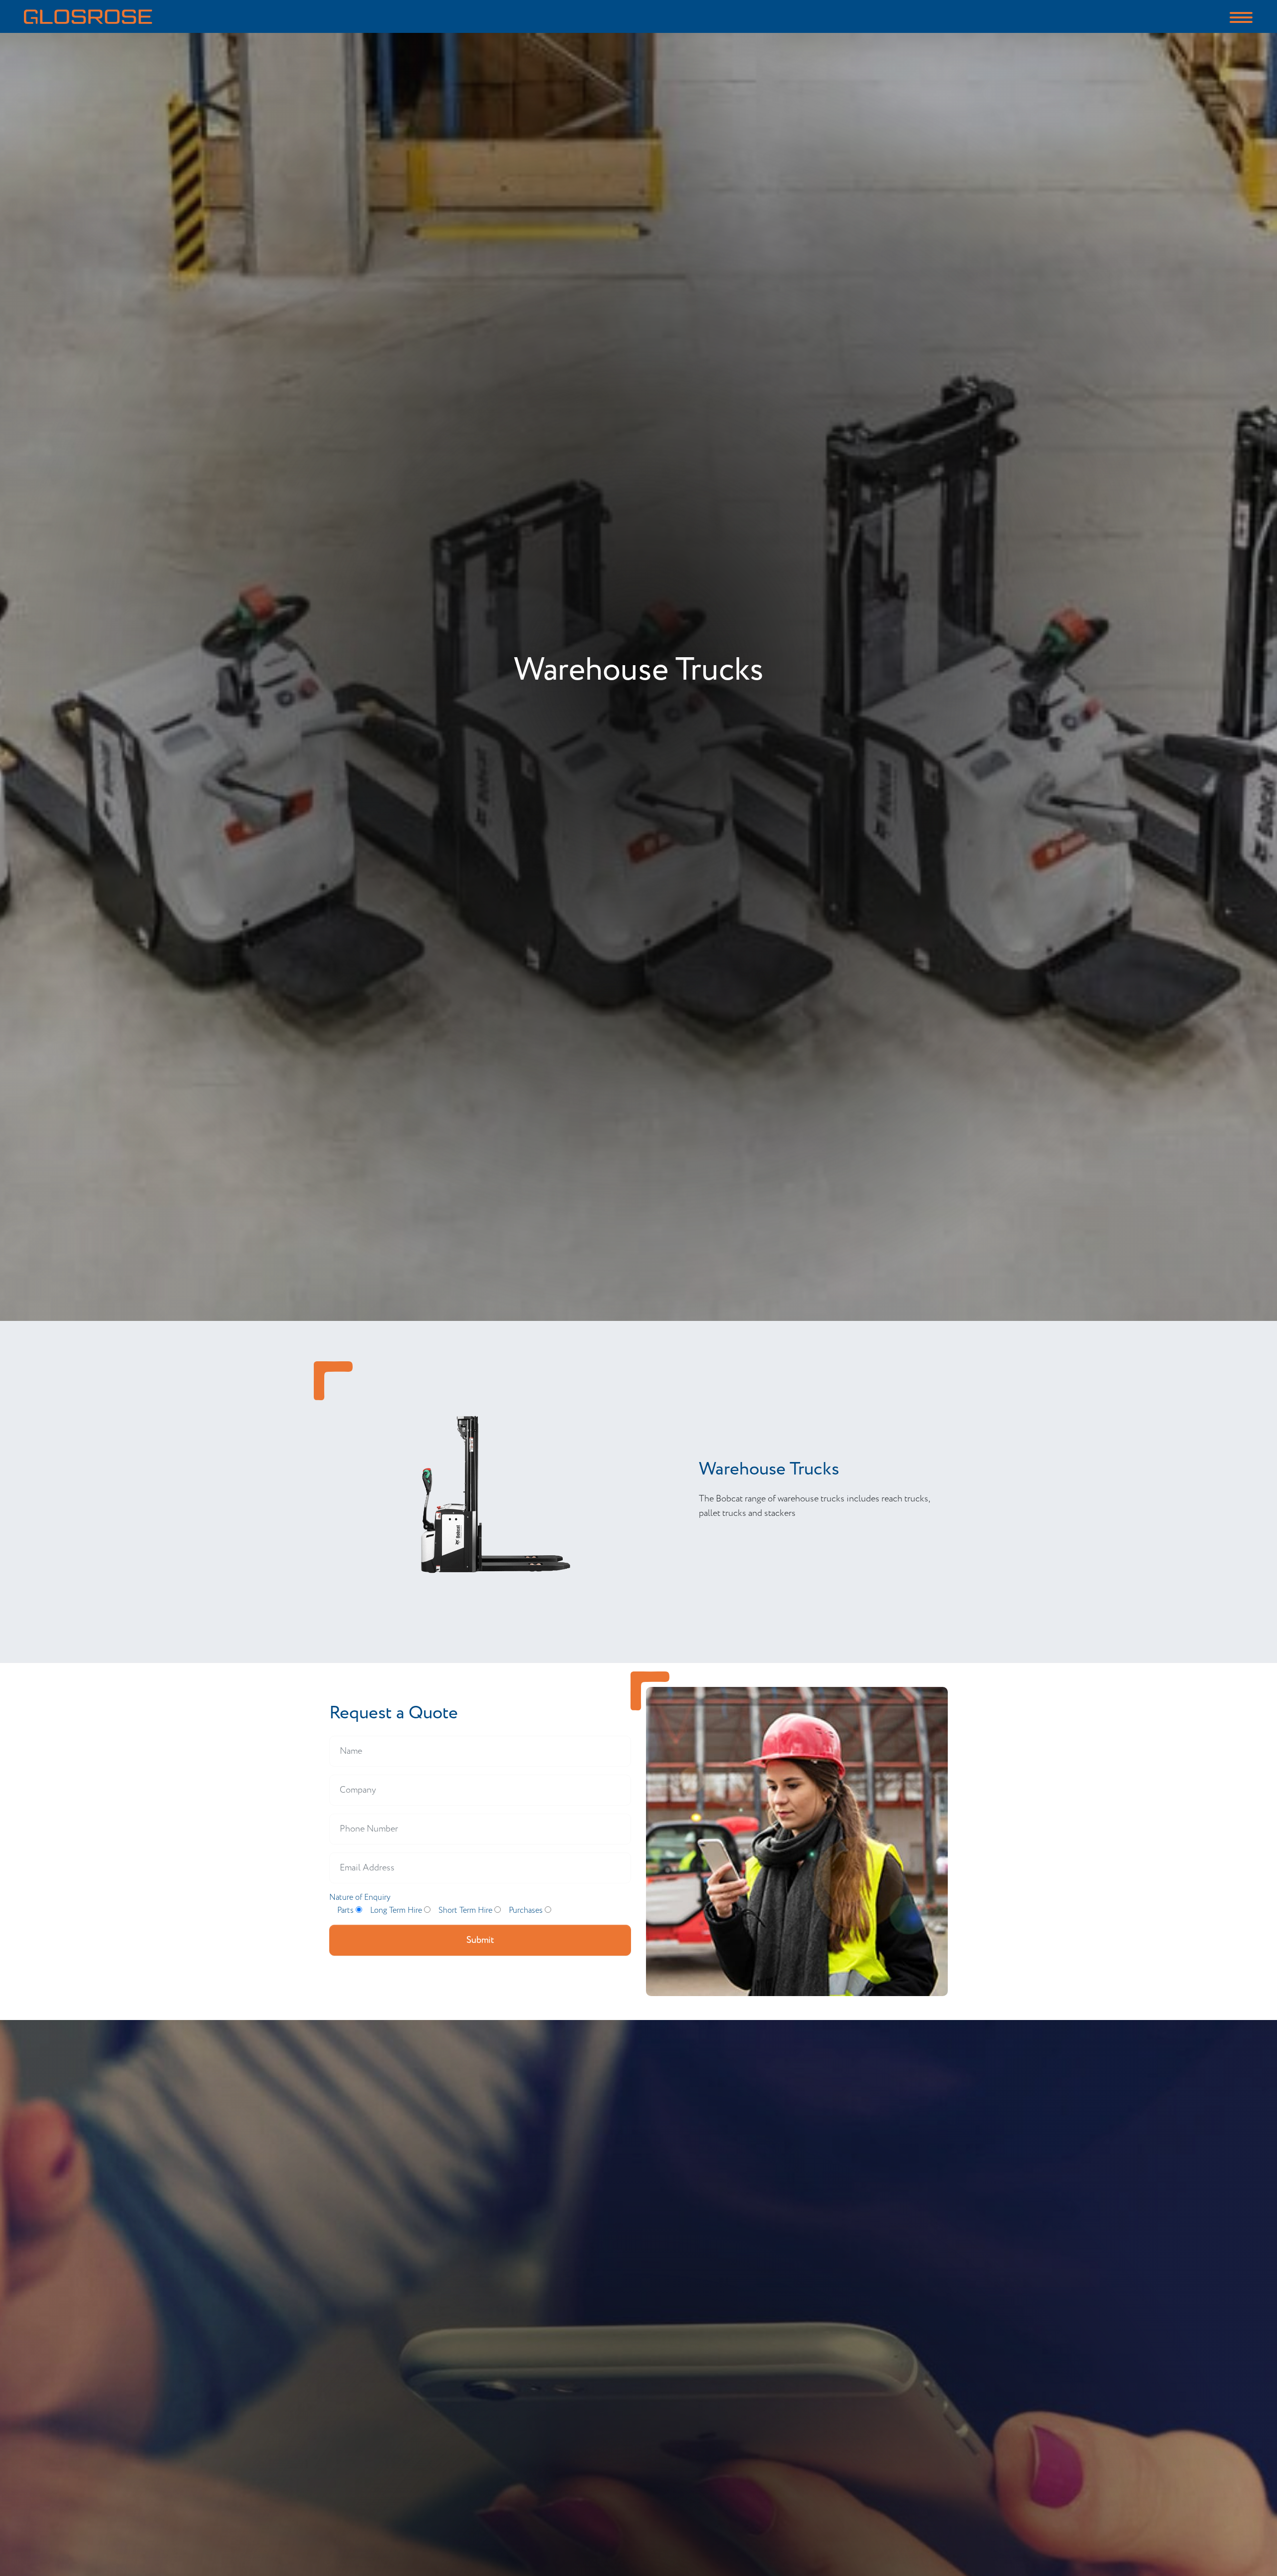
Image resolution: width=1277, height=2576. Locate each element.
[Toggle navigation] (1241, 16)
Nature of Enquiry (360, 1898)
